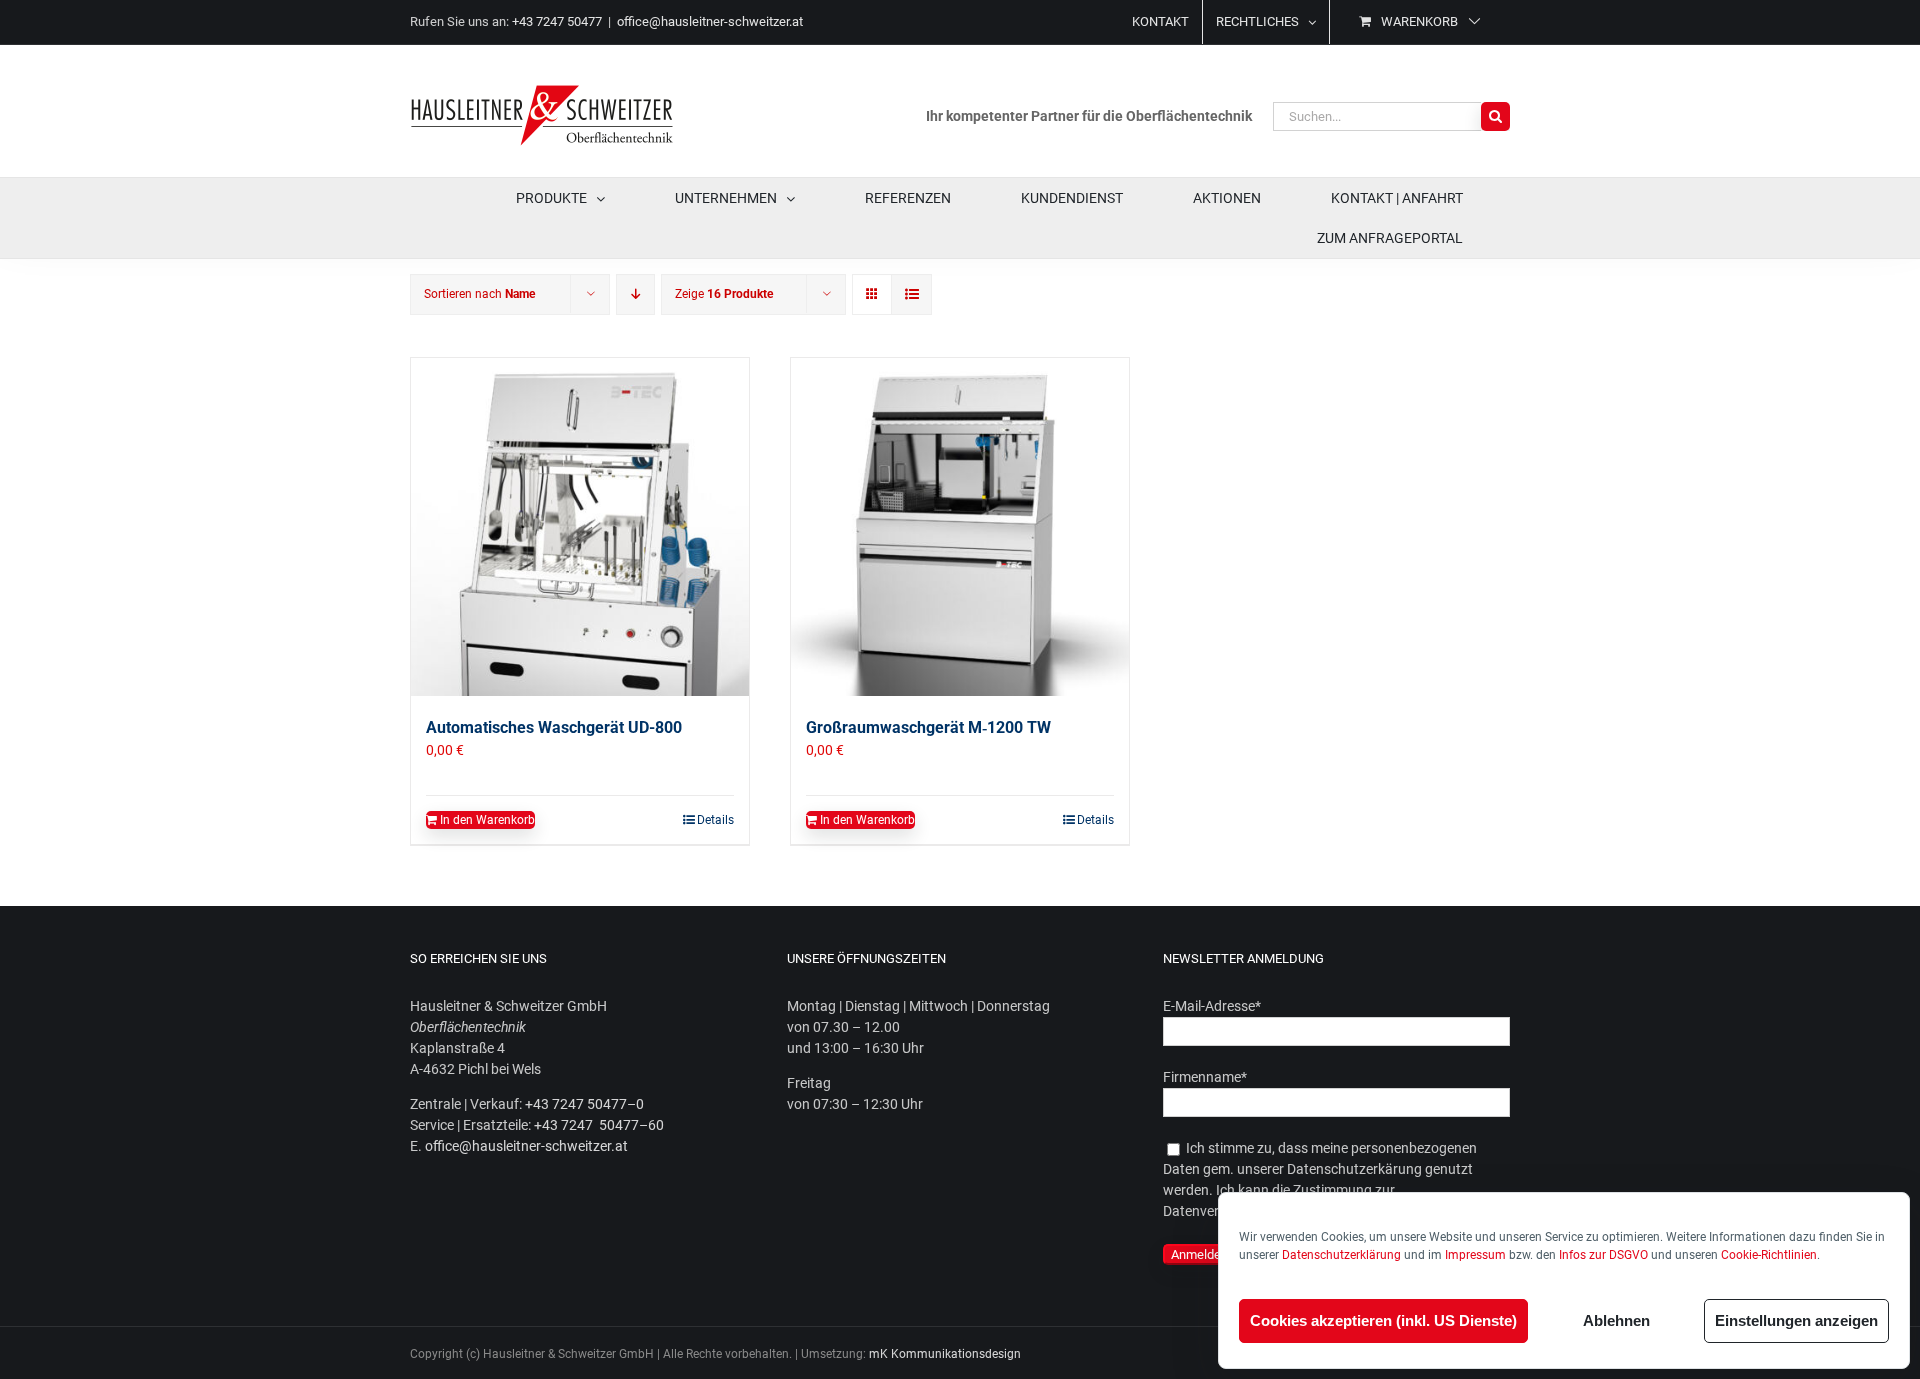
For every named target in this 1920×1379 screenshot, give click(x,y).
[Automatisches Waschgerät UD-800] (580, 527)
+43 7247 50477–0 (584, 1104)
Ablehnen (1616, 1320)
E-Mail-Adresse (1212, 1006)
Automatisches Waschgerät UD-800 (554, 727)
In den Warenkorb (487, 820)
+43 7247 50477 (557, 21)
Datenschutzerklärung (1341, 1255)
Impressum (1475, 1255)
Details (715, 820)
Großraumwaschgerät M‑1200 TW (928, 727)
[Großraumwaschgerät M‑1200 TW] (960, 527)
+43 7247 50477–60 (599, 1125)
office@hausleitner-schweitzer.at (710, 21)
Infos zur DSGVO (1603, 1255)
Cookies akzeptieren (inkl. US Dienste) (1383, 1320)
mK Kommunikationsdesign (945, 1354)
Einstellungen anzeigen (1796, 1320)
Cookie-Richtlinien (1769, 1255)
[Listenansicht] (911, 294)
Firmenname (1205, 1077)
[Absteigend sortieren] (635, 294)
